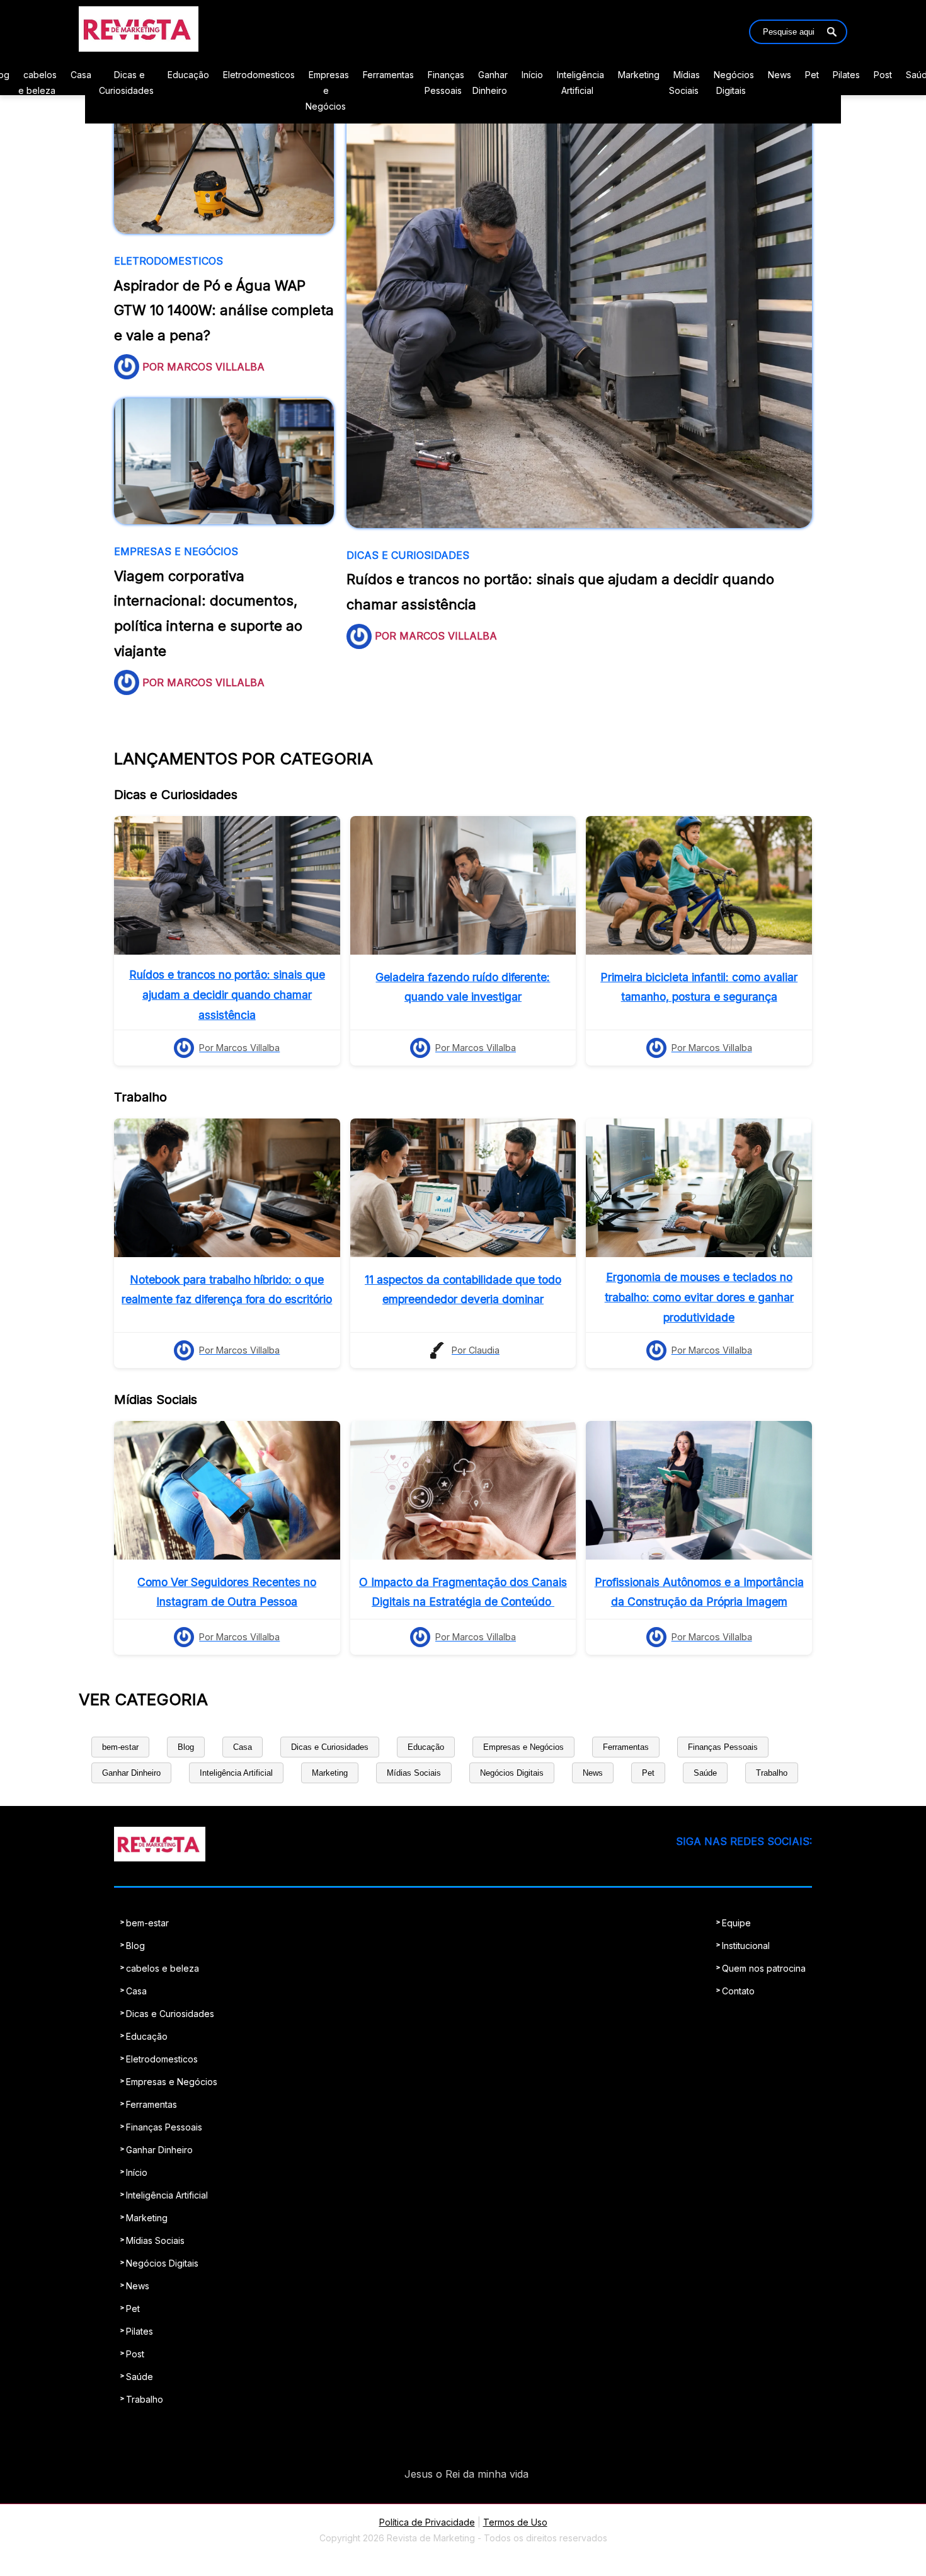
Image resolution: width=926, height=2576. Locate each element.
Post (883, 75)
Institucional (746, 1946)
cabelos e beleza (163, 1968)
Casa (81, 75)
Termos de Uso (515, 2522)
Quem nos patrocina (764, 1968)
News (780, 75)
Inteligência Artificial (236, 1773)
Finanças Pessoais (723, 1747)
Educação (188, 75)
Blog (186, 1747)
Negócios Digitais (512, 1773)
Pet (812, 75)
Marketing (639, 75)
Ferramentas (388, 75)
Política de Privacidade (427, 2522)
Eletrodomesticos (259, 75)
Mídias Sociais (414, 1773)
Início (532, 75)
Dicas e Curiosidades (330, 1747)
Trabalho (772, 1773)
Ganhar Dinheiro (131, 1773)
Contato (738, 1991)
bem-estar (120, 1747)
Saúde (705, 1773)
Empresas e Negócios (327, 90)
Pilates (846, 75)
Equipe (736, 1923)
